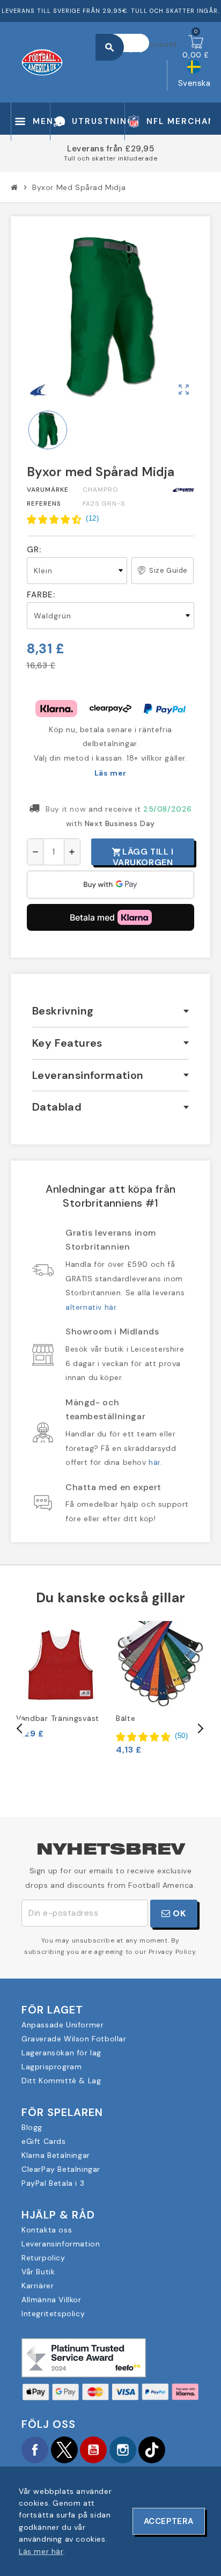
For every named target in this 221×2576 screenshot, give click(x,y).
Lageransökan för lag (61, 2053)
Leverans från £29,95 (110, 149)
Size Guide (168, 570)
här (154, 1462)
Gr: (34, 550)
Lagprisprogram (51, 2067)
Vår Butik (38, 2272)
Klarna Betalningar (56, 2155)
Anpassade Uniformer (62, 2025)
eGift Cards (44, 2141)
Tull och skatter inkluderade (110, 158)
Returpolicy (43, 2258)
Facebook (35, 2450)
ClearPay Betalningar (61, 2169)
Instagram (123, 2450)
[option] (61, 1680)
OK (178, 1913)
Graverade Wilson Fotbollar (74, 2039)
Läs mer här (41, 2551)
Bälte (126, 1718)
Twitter (64, 2450)
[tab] (110, 1011)
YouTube (93, 2450)
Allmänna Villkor (51, 2300)
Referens (44, 503)
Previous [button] (20, 1728)
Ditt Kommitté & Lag (61, 2081)
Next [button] (200, 1728)
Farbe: (41, 595)
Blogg (32, 2127)
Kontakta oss (47, 2230)
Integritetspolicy (53, 2314)
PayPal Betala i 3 (53, 2183)
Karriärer (38, 2286)
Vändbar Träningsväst (58, 1718)
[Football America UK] (42, 61)
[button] (63, 519)
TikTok (152, 2450)
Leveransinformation (61, 2244)
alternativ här (91, 1307)
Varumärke (48, 490)
